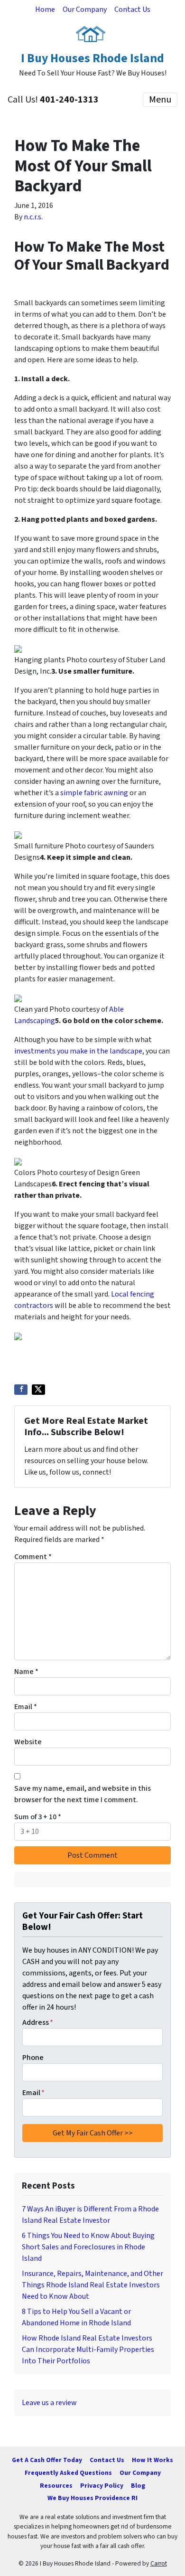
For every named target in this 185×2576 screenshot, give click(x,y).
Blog (138, 2486)
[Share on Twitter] (38, 1390)
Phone (33, 2058)
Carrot (159, 2563)
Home (45, 9)
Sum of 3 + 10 (38, 1817)
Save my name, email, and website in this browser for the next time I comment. (83, 1794)
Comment (33, 1557)
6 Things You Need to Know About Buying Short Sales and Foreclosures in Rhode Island (88, 2247)
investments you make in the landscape (78, 1051)
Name (26, 1672)
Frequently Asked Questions (68, 2473)
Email (26, 1707)
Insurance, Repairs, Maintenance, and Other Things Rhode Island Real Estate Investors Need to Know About (92, 2285)
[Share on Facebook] (21, 1390)
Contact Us (132, 9)
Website (28, 1742)
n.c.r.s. (33, 217)
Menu (160, 100)
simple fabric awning (95, 793)
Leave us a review (49, 2403)
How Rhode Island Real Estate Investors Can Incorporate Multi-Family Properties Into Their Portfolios (88, 2350)
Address (38, 2022)
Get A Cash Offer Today (47, 2460)
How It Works (153, 2460)
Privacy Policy (102, 2486)
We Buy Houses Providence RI (92, 2498)
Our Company (85, 9)
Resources (56, 2486)
